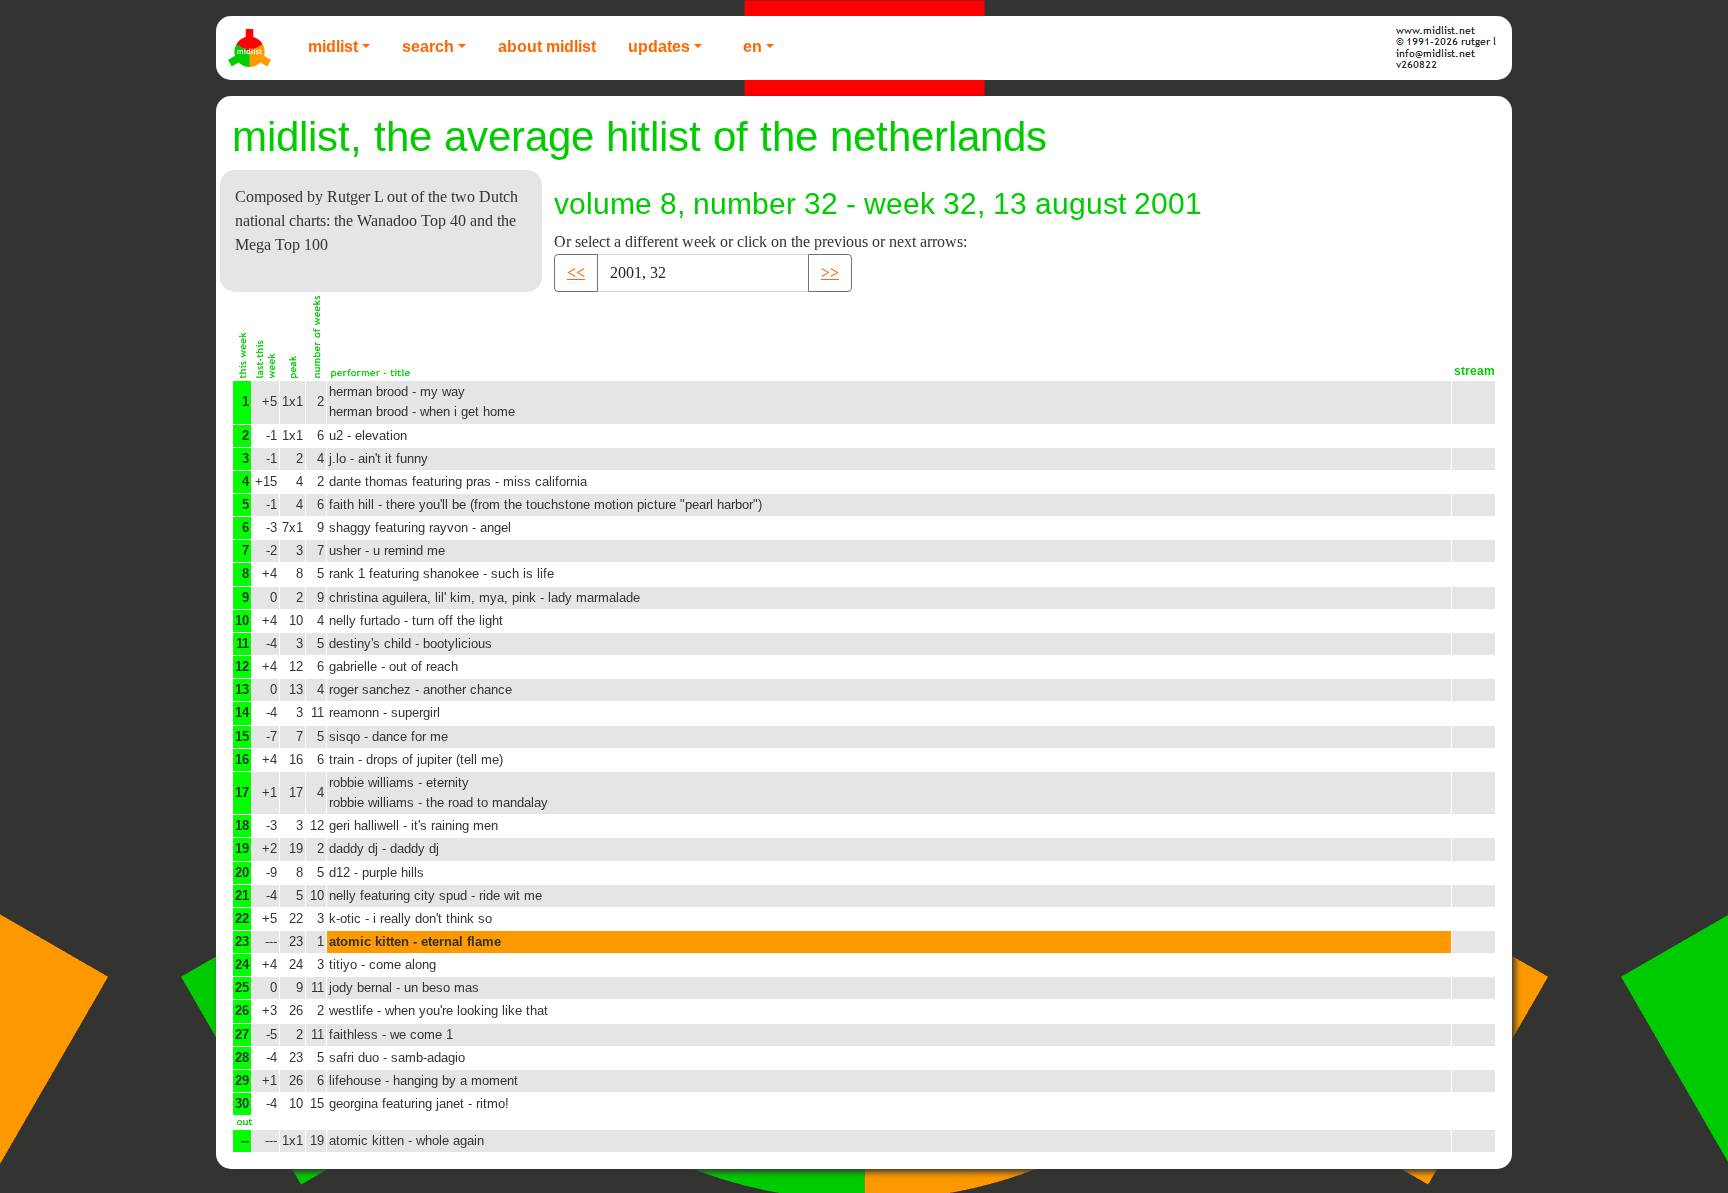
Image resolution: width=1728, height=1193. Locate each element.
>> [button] (830, 272)
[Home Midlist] (252, 48)
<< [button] (576, 272)
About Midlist (547, 46)
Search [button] (428, 46)
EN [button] (752, 46)
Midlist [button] (333, 46)
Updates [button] (659, 46)
